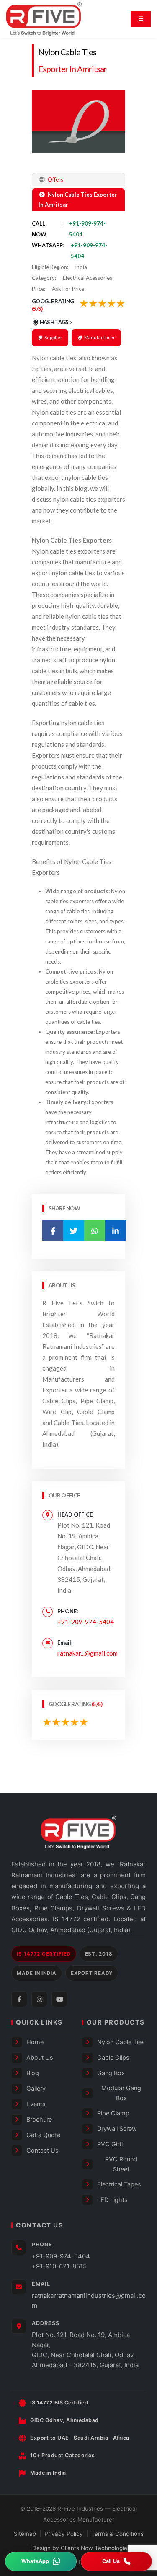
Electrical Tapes (119, 2184)
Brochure (39, 2120)
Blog (33, 2073)
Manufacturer (99, 337)
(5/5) (37, 309)
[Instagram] (39, 1999)
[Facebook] (19, 1999)
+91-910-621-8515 (59, 2266)
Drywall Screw (117, 2129)
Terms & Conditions (117, 2534)
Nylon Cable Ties (67, 52)
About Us (40, 2058)
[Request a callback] (117, 2561)
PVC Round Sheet (121, 2164)
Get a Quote (43, 2135)
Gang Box (111, 2073)
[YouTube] (59, 1999)
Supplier (53, 337)
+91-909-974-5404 (86, 1622)
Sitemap (25, 2534)
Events (36, 2104)
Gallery (36, 2089)
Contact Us (42, 2151)
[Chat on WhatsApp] (41, 2561)
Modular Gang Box (121, 2093)
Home (35, 2042)
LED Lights (112, 2200)
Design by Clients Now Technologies (81, 2548)
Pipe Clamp (113, 2113)
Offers (55, 179)
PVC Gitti (110, 2144)
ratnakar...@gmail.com (88, 1653)
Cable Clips (113, 2058)
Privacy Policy (64, 2534)
